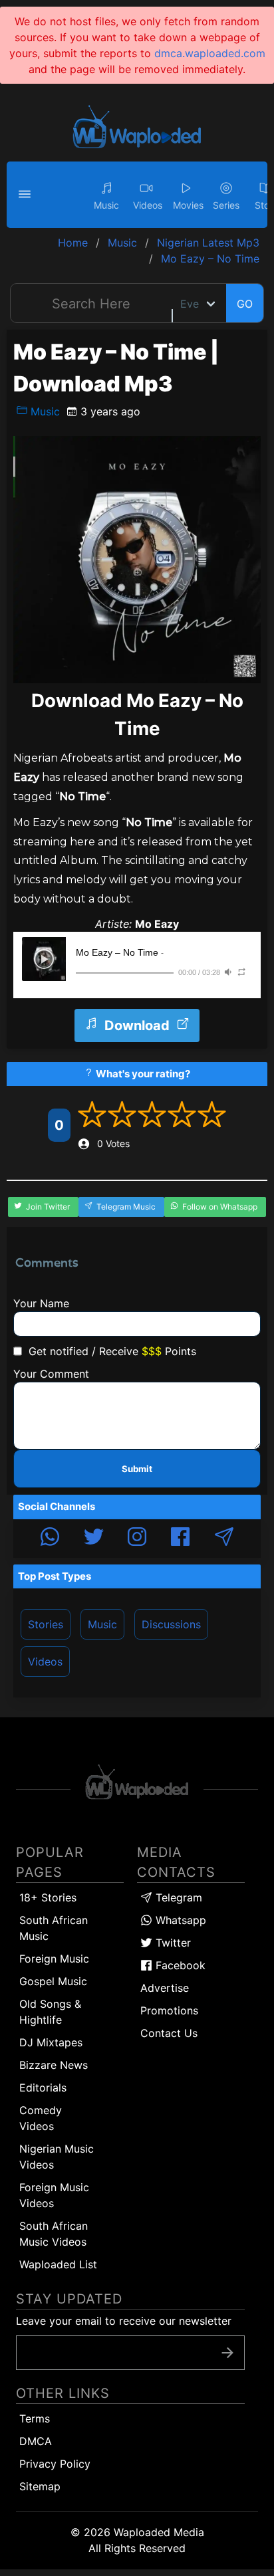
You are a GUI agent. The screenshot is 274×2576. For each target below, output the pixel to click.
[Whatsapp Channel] (50, 1539)
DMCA (36, 2441)
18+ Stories (48, 1897)
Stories (46, 1624)
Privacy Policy (55, 2464)
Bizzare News (54, 2065)
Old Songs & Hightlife (50, 2012)
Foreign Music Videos (54, 2195)
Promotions (169, 2010)
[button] (27, 195)
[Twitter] (94, 1539)
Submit (137, 1469)
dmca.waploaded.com (210, 53)
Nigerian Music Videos (57, 2157)
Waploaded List (58, 2264)
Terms (35, 2418)
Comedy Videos (41, 2118)
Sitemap (40, 2486)
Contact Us (169, 2033)
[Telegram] (224, 1539)
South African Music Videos (54, 2234)
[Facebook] (180, 1539)
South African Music (54, 1928)
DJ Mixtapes (51, 2042)
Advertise (165, 1988)
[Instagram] (137, 1539)
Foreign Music (54, 1959)
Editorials (43, 2088)
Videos (45, 1662)
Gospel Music (53, 1981)
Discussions (171, 1624)
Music (44, 411)
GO (245, 304)
